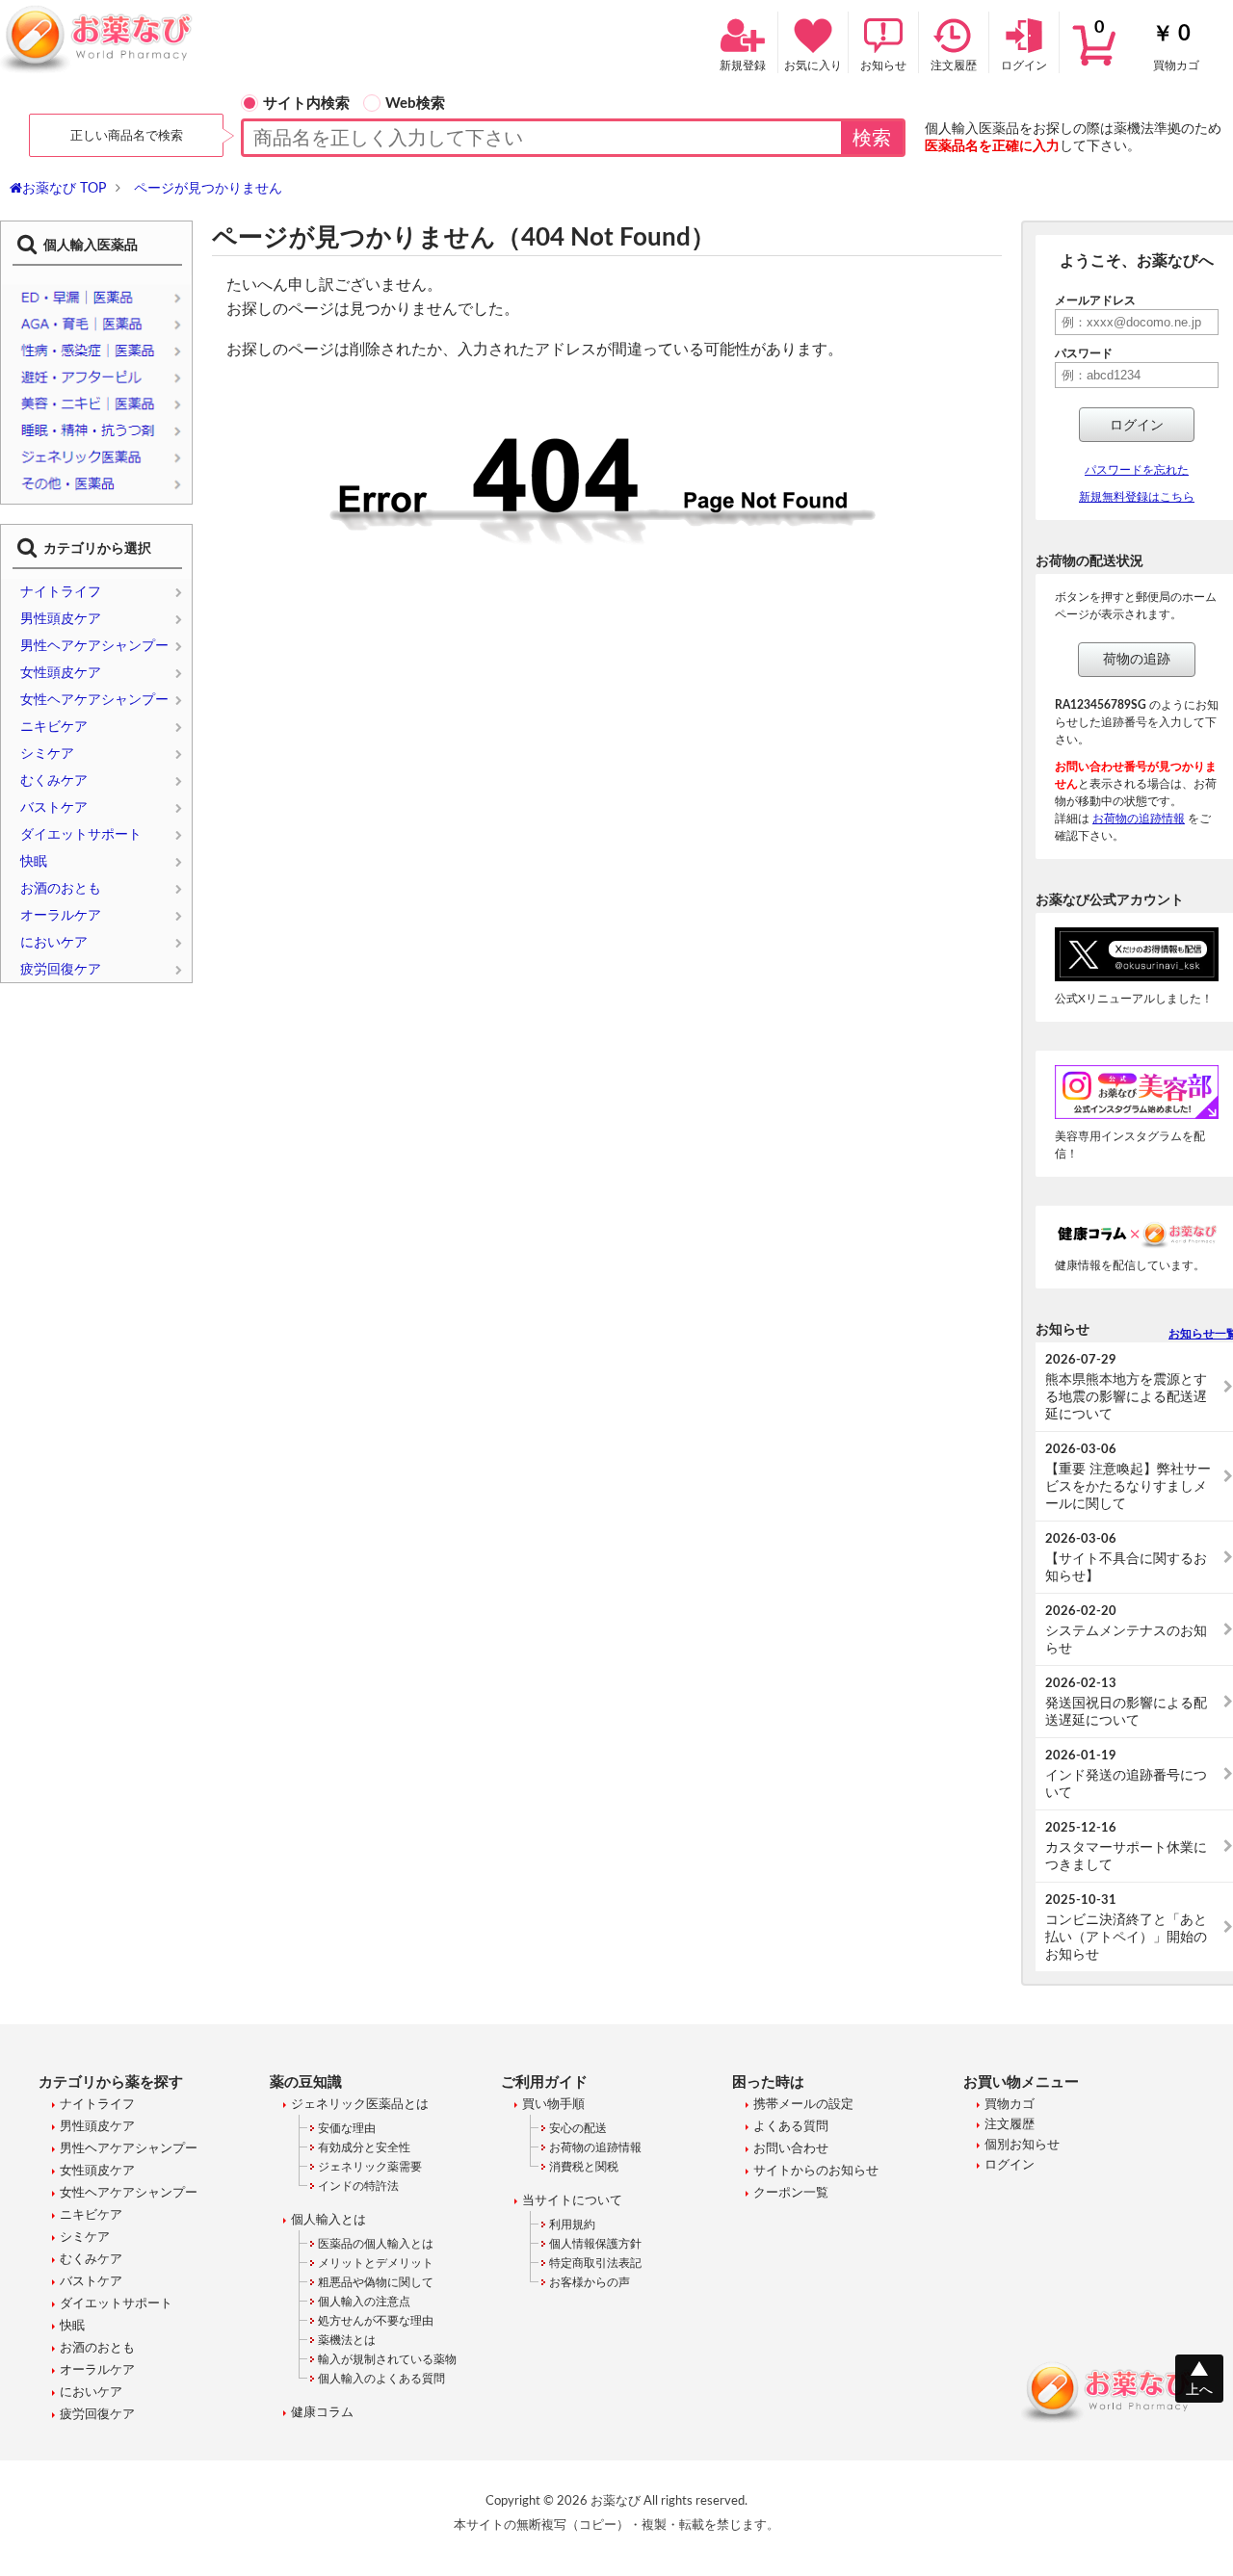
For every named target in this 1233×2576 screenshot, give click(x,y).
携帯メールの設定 (803, 2105)
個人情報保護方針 (595, 2244)
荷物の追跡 (1137, 660)
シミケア (47, 754)
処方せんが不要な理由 (376, 2321)
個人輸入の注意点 (364, 2302)
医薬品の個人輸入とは (376, 2244)
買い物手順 (553, 2105)
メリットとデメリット (376, 2263)
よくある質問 (791, 2127)
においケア (54, 943)
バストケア (54, 808)
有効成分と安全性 (364, 2147)
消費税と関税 (584, 2167)
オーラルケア (61, 916)
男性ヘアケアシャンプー (94, 646)
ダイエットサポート (81, 835)
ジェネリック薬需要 (370, 2167)
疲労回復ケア (61, 970)
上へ (1199, 2390)
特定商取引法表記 (595, 2263)
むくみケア (54, 781)
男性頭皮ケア (61, 619)
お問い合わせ (791, 2149)
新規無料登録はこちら (1137, 497)
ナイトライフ (61, 592)
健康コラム (322, 2413)
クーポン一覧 (791, 2193)
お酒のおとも (61, 889)
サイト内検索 (306, 104)
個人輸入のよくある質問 (381, 2379)
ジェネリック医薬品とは (360, 2105)
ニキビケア (54, 727)
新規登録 (743, 65)
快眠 (34, 862)
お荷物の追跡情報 (1139, 819)
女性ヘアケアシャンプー (94, 700)
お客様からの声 (590, 2282)
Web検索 (415, 104)
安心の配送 (578, 2128)
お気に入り (813, 65)
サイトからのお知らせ (816, 2171)
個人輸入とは (328, 2220)
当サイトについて (572, 2201)
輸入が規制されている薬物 (387, 2359)
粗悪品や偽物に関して (376, 2282)
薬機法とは (347, 2340)
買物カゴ (1147, 45)
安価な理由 (347, 2128)
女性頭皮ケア (61, 673)
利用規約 (572, 2225)
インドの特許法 (358, 2186)
